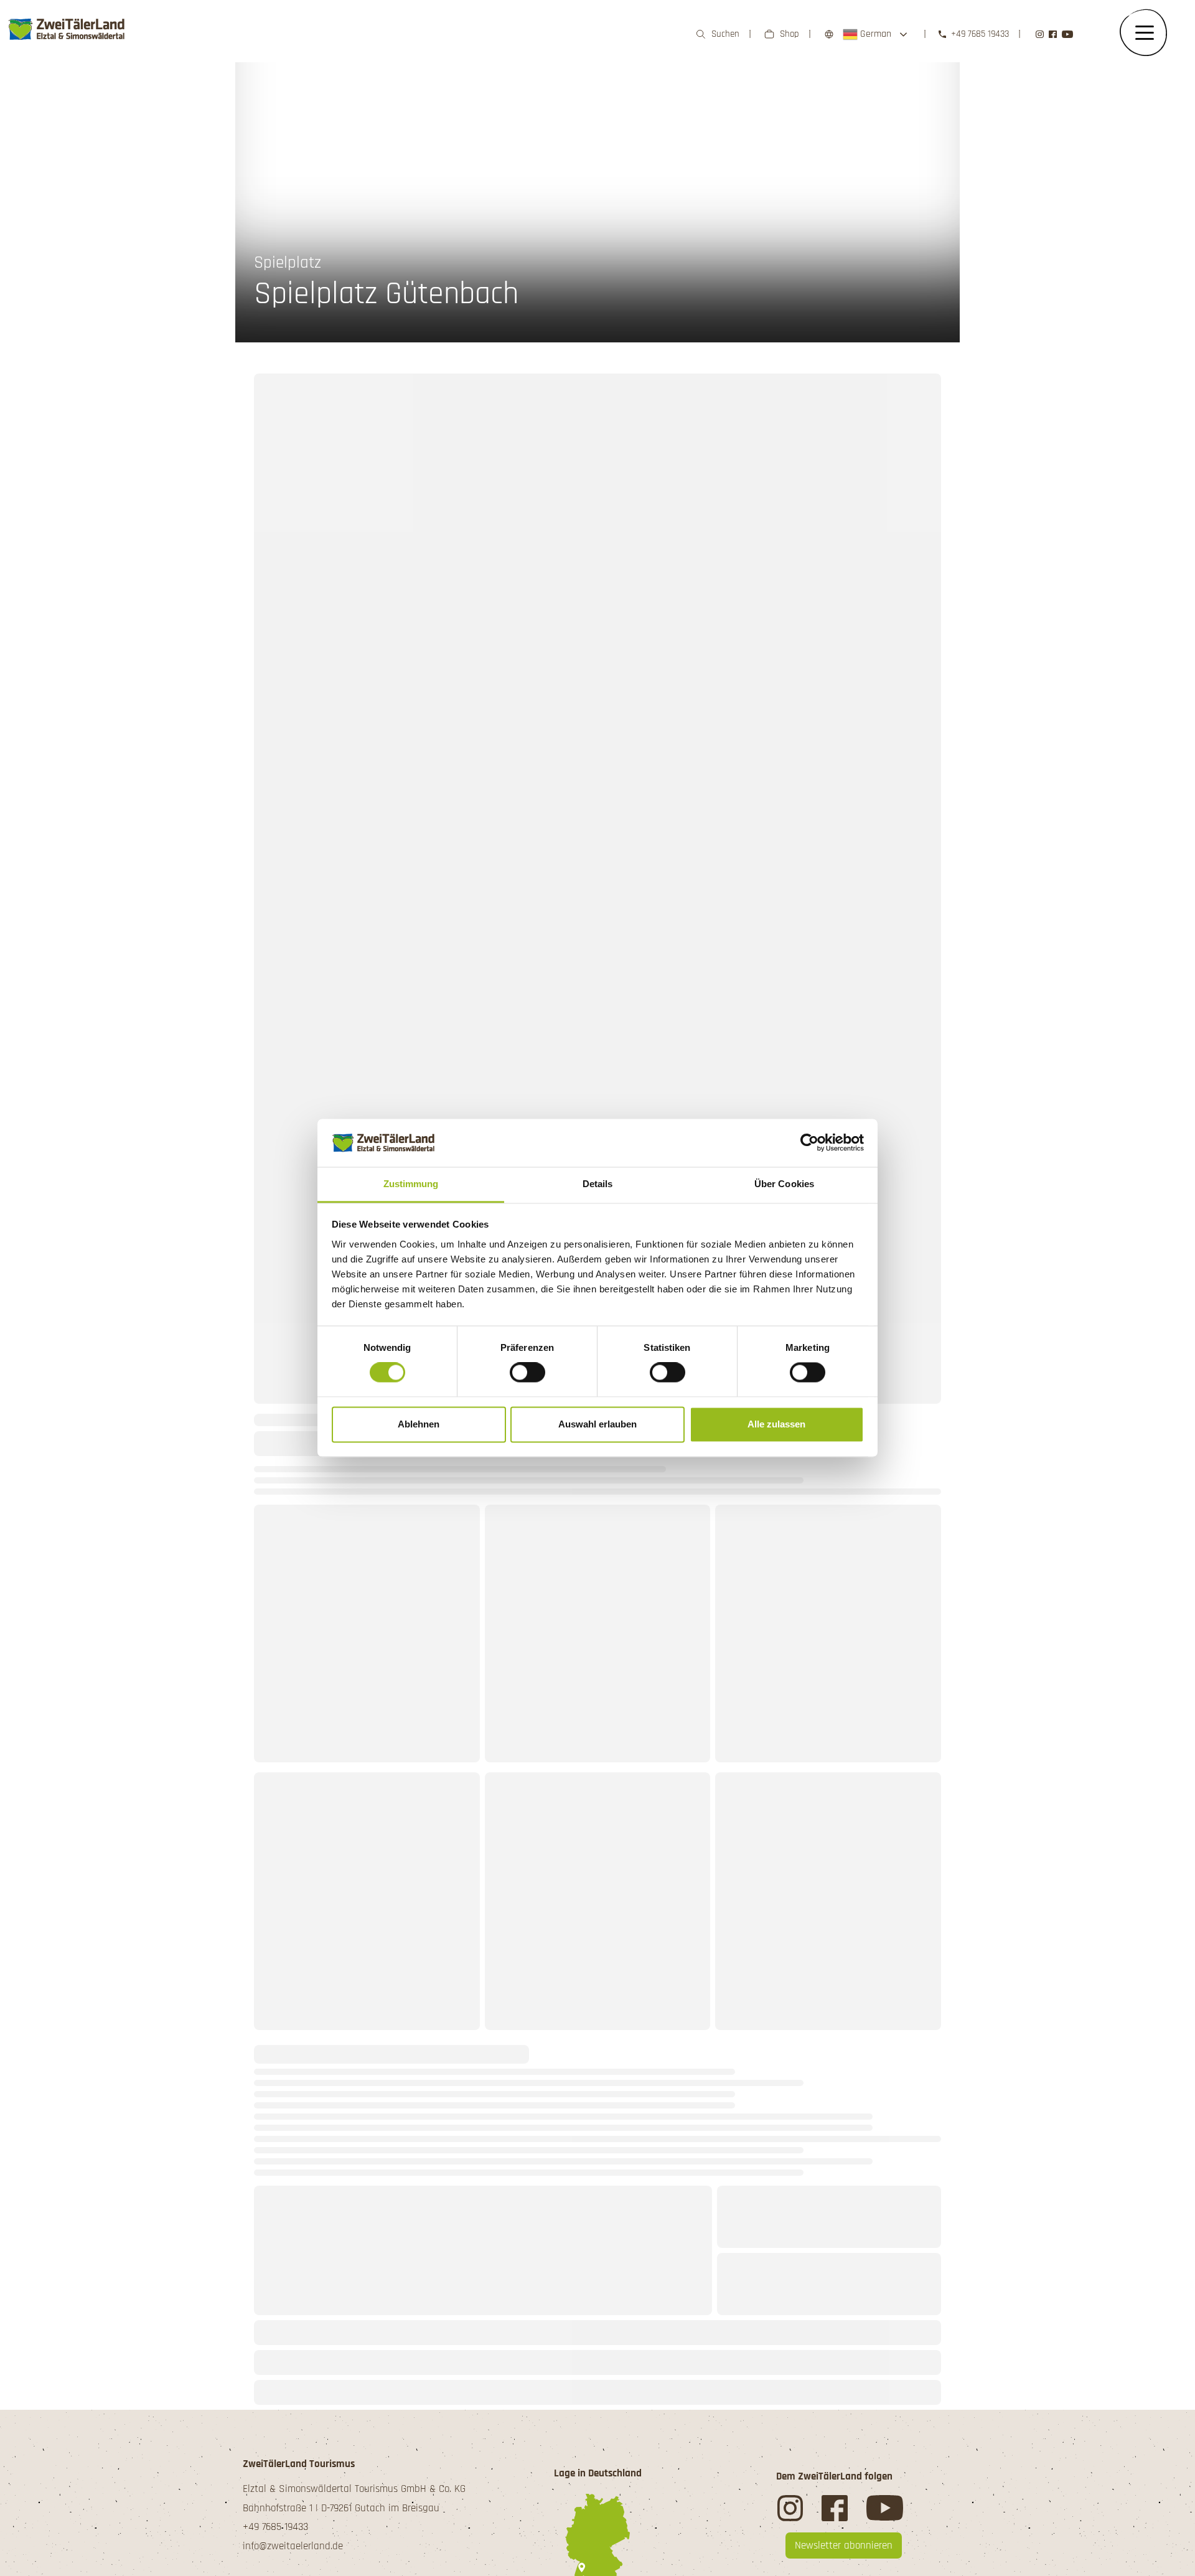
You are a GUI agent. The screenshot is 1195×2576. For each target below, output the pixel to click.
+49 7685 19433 (980, 34)
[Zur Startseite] (67, 29)
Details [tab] (598, 1184)
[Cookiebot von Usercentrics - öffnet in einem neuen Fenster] (809, 1143)
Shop (790, 34)
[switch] (527, 1373)
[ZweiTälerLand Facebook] (1053, 35)
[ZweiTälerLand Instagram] (1040, 35)
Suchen (725, 34)
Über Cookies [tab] (784, 1184)
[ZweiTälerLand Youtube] (1067, 35)
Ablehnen (419, 1424)
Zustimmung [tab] (411, 1184)
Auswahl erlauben (597, 1424)
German (874, 34)
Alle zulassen (776, 1424)
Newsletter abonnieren (844, 2545)
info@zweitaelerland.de (293, 2546)
